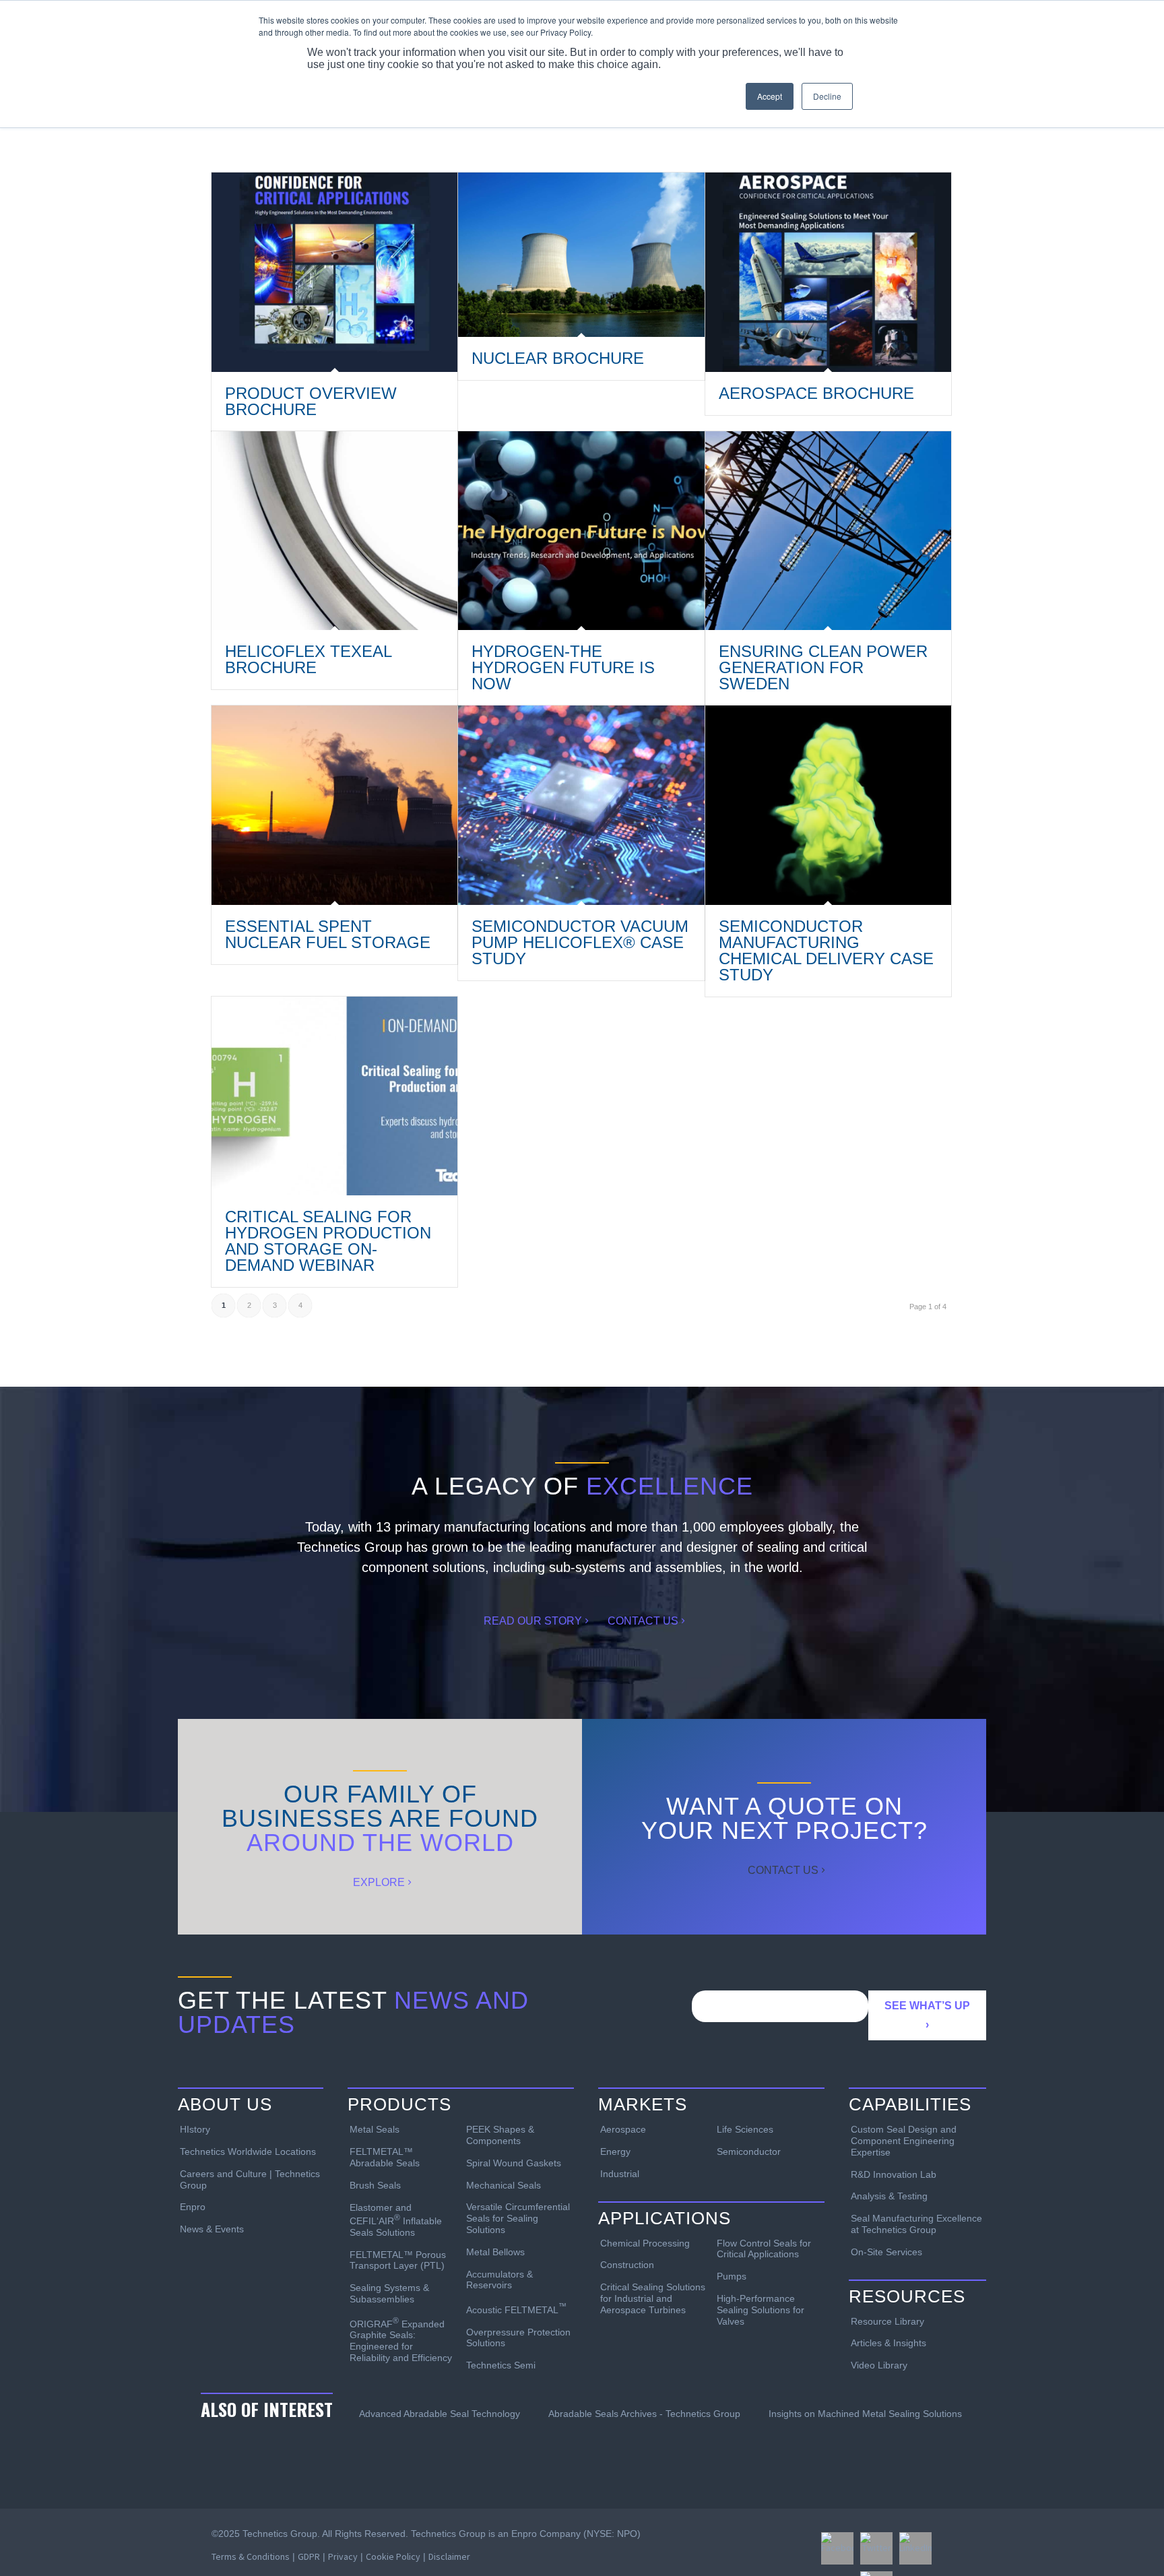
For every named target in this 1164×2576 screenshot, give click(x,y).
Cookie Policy (393, 2556)
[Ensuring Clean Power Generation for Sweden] (828, 531)
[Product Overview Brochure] (334, 272)
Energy (615, 2151)
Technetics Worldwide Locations (248, 2151)
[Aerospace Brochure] (828, 272)
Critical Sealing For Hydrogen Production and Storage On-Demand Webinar (328, 1241)
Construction (627, 2265)
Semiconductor (749, 2151)
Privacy (343, 2556)
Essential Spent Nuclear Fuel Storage (328, 934)
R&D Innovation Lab (894, 2174)
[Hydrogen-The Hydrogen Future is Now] (581, 531)
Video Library (879, 2365)
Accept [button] (770, 96)
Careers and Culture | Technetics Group (250, 2179)
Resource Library (887, 2321)
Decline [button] (827, 96)
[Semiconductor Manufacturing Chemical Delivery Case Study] (828, 805)
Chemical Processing (645, 2243)
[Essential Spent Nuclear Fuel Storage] (334, 805)
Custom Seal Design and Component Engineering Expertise (904, 2141)
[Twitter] (876, 2548)
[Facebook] (837, 2548)
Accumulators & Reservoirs (499, 2280)
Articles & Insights (888, 2343)
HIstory (195, 2129)
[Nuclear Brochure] (581, 255)
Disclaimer (449, 2556)
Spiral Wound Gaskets (514, 2163)
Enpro (193, 2207)
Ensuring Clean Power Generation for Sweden (823, 667)
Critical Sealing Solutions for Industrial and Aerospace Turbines (653, 2298)
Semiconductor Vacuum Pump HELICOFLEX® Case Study (580, 942)
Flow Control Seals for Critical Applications (764, 2249)
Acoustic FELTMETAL (516, 2308)
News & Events (212, 2229)
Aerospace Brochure (816, 393)
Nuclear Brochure (558, 358)
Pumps (732, 2276)
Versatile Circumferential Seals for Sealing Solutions (518, 2218)
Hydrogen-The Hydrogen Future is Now (563, 667)
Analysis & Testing (889, 2196)
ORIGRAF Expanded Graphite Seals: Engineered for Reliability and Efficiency (401, 2339)
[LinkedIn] (915, 2548)
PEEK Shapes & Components (500, 2135)
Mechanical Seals (504, 2185)
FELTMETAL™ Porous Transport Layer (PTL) (398, 2260)
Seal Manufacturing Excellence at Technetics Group (916, 2224)
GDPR (309, 2556)
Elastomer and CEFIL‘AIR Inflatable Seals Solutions (396, 2220)
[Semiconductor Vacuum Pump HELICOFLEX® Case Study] (581, 805)
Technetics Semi (501, 2365)
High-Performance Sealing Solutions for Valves (761, 2310)
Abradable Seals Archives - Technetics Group (644, 2414)
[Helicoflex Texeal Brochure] (334, 531)
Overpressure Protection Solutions (518, 2338)
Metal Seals (375, 2129)
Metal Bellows (495, 2252)
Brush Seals (375, 2185)
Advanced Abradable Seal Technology (440, 2414)
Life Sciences (745, 2129)
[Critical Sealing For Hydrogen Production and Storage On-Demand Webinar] (334, 1096)
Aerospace (623, 2129)
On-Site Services (886, 2252)
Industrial (620, 2174)
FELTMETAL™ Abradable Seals (385, 2157)
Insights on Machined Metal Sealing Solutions (865, 2414)
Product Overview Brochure (311, 401)
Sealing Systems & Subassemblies (389, 2293)
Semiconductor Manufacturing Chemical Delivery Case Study (826, 950)
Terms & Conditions (251, 2556)
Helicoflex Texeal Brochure (308, 659)
